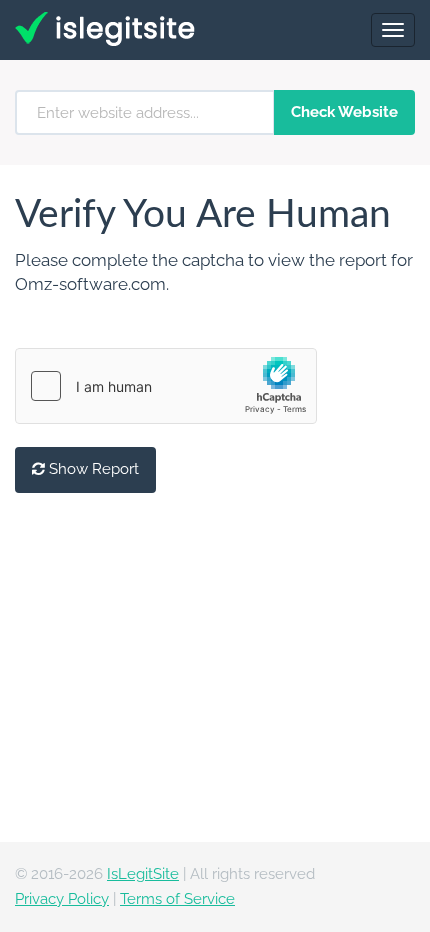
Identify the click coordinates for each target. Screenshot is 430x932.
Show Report (92, 469)
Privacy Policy (62, 899)
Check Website (344, 112)
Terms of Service (177, 899)
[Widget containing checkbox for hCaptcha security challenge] (166, 386)
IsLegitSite (143, 874)
